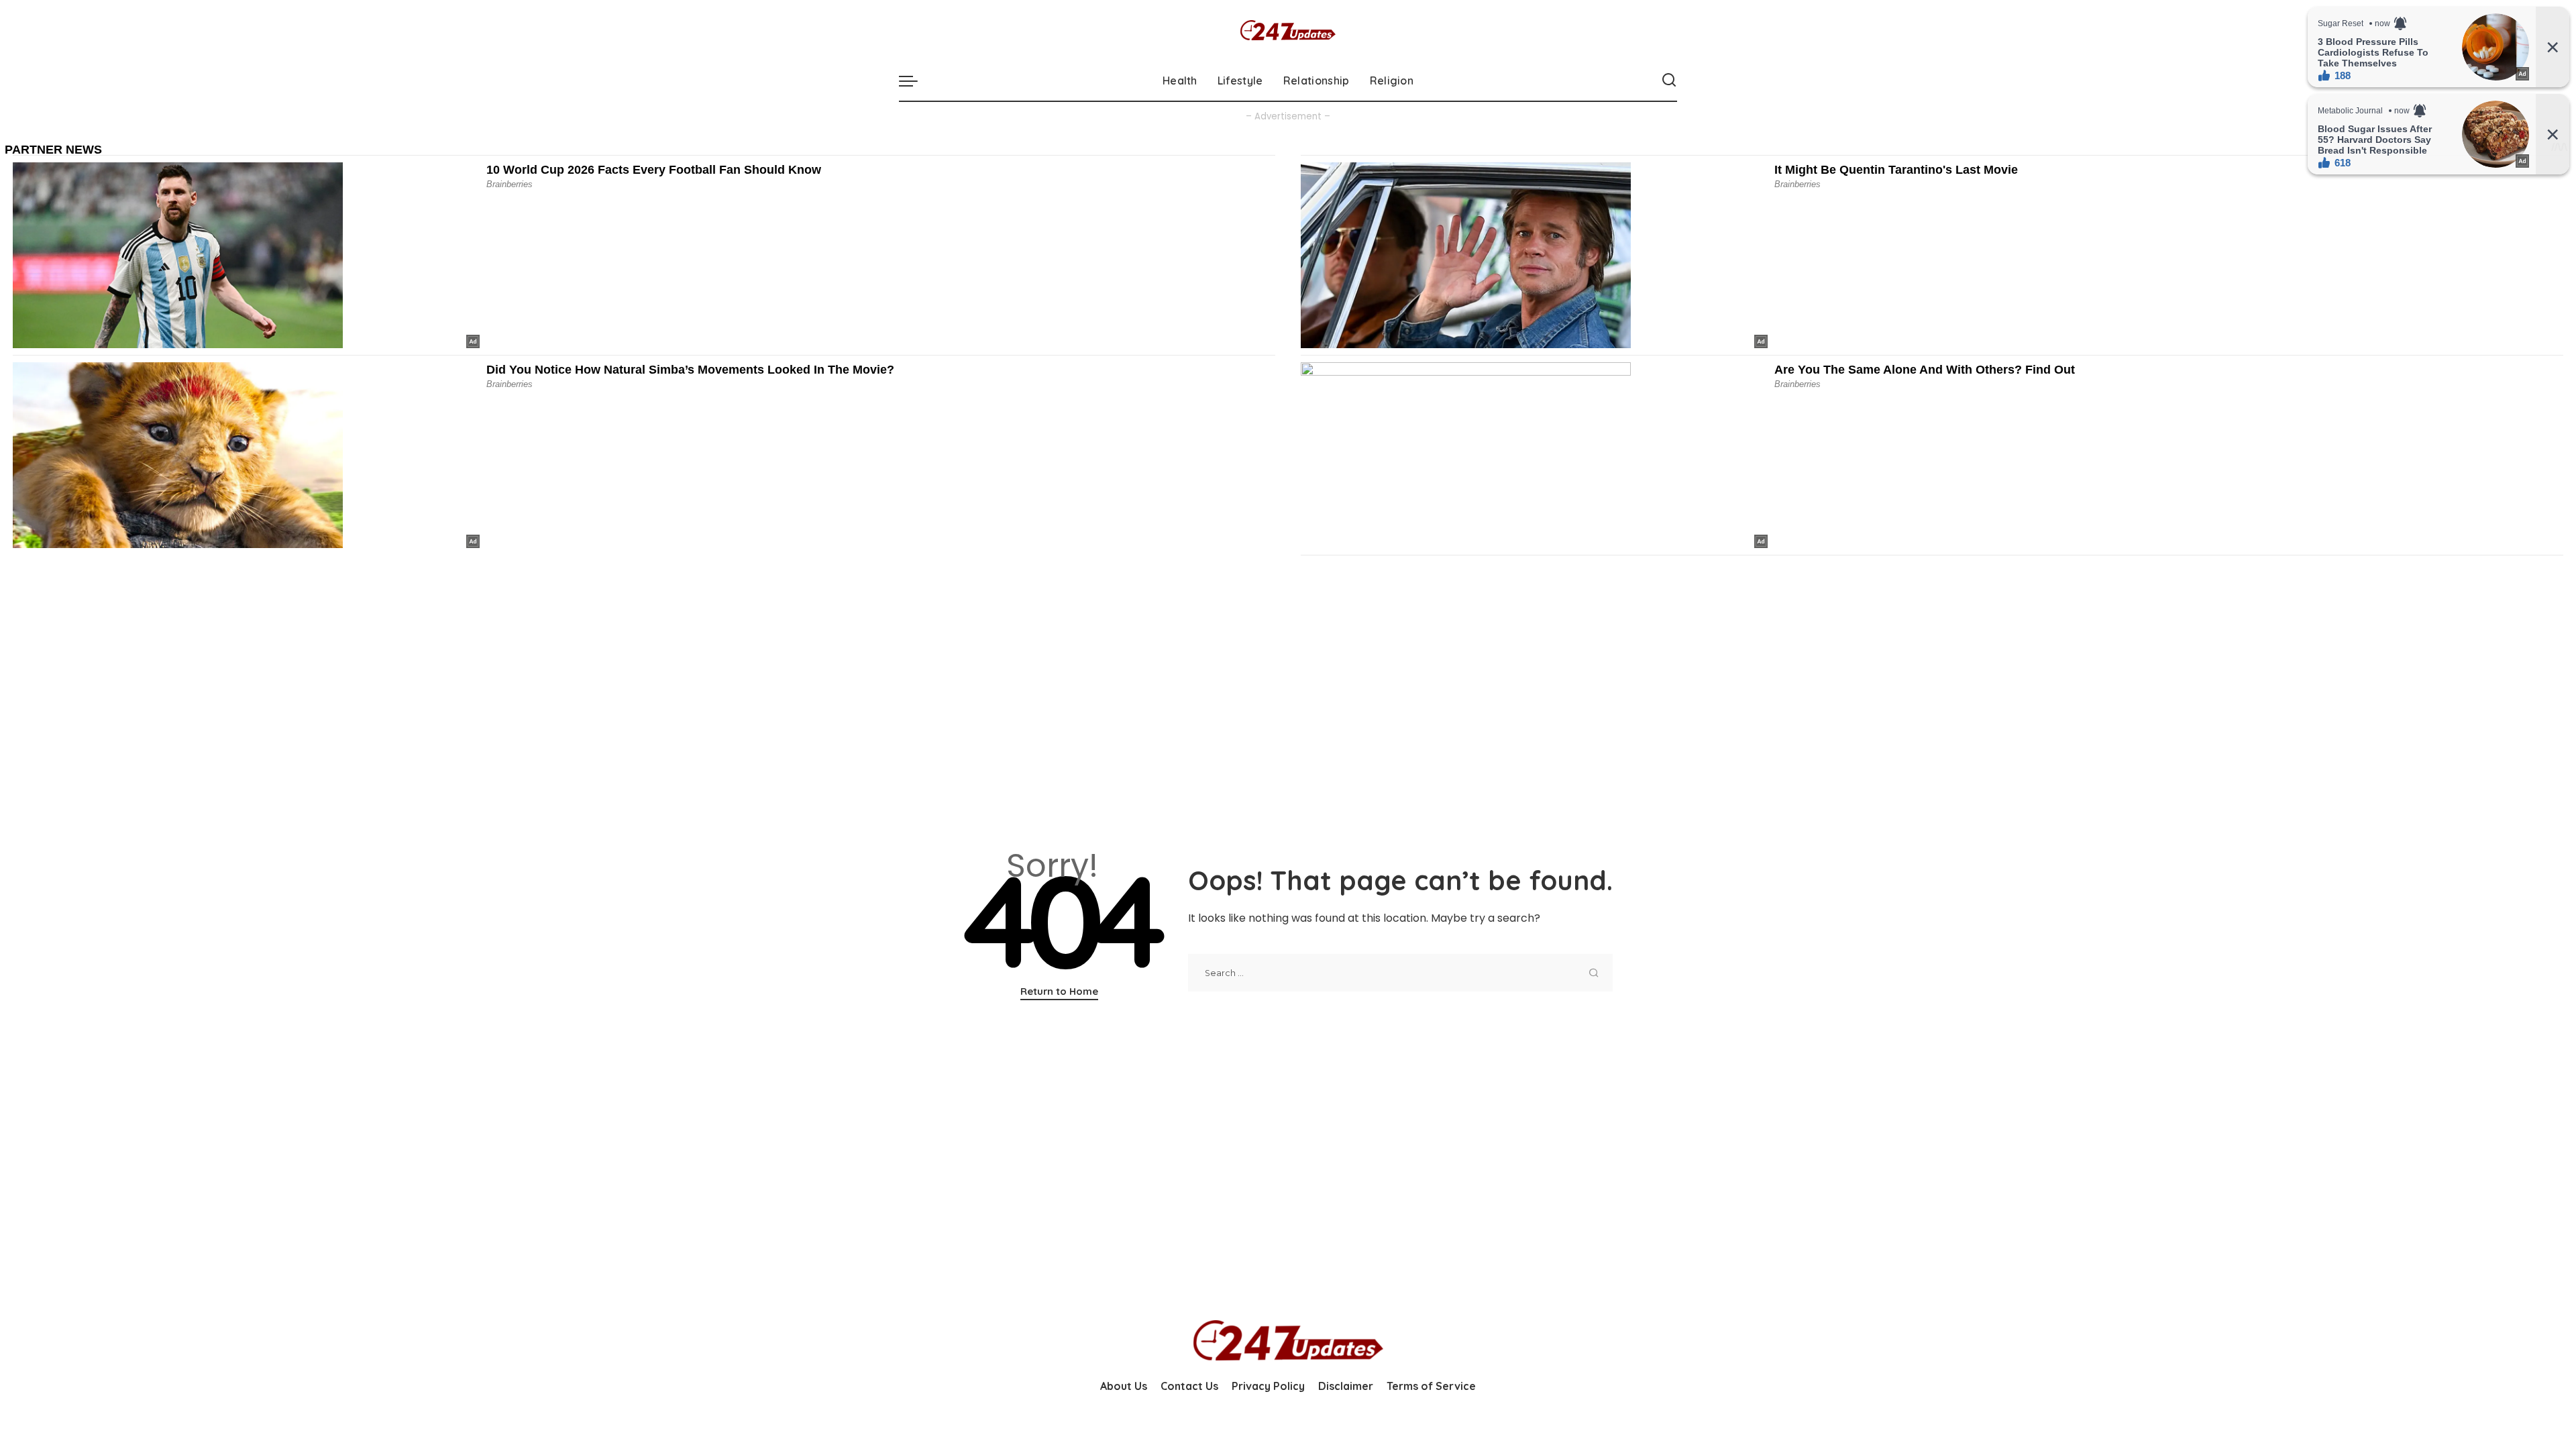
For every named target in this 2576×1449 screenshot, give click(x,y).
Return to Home (1059, 991)
